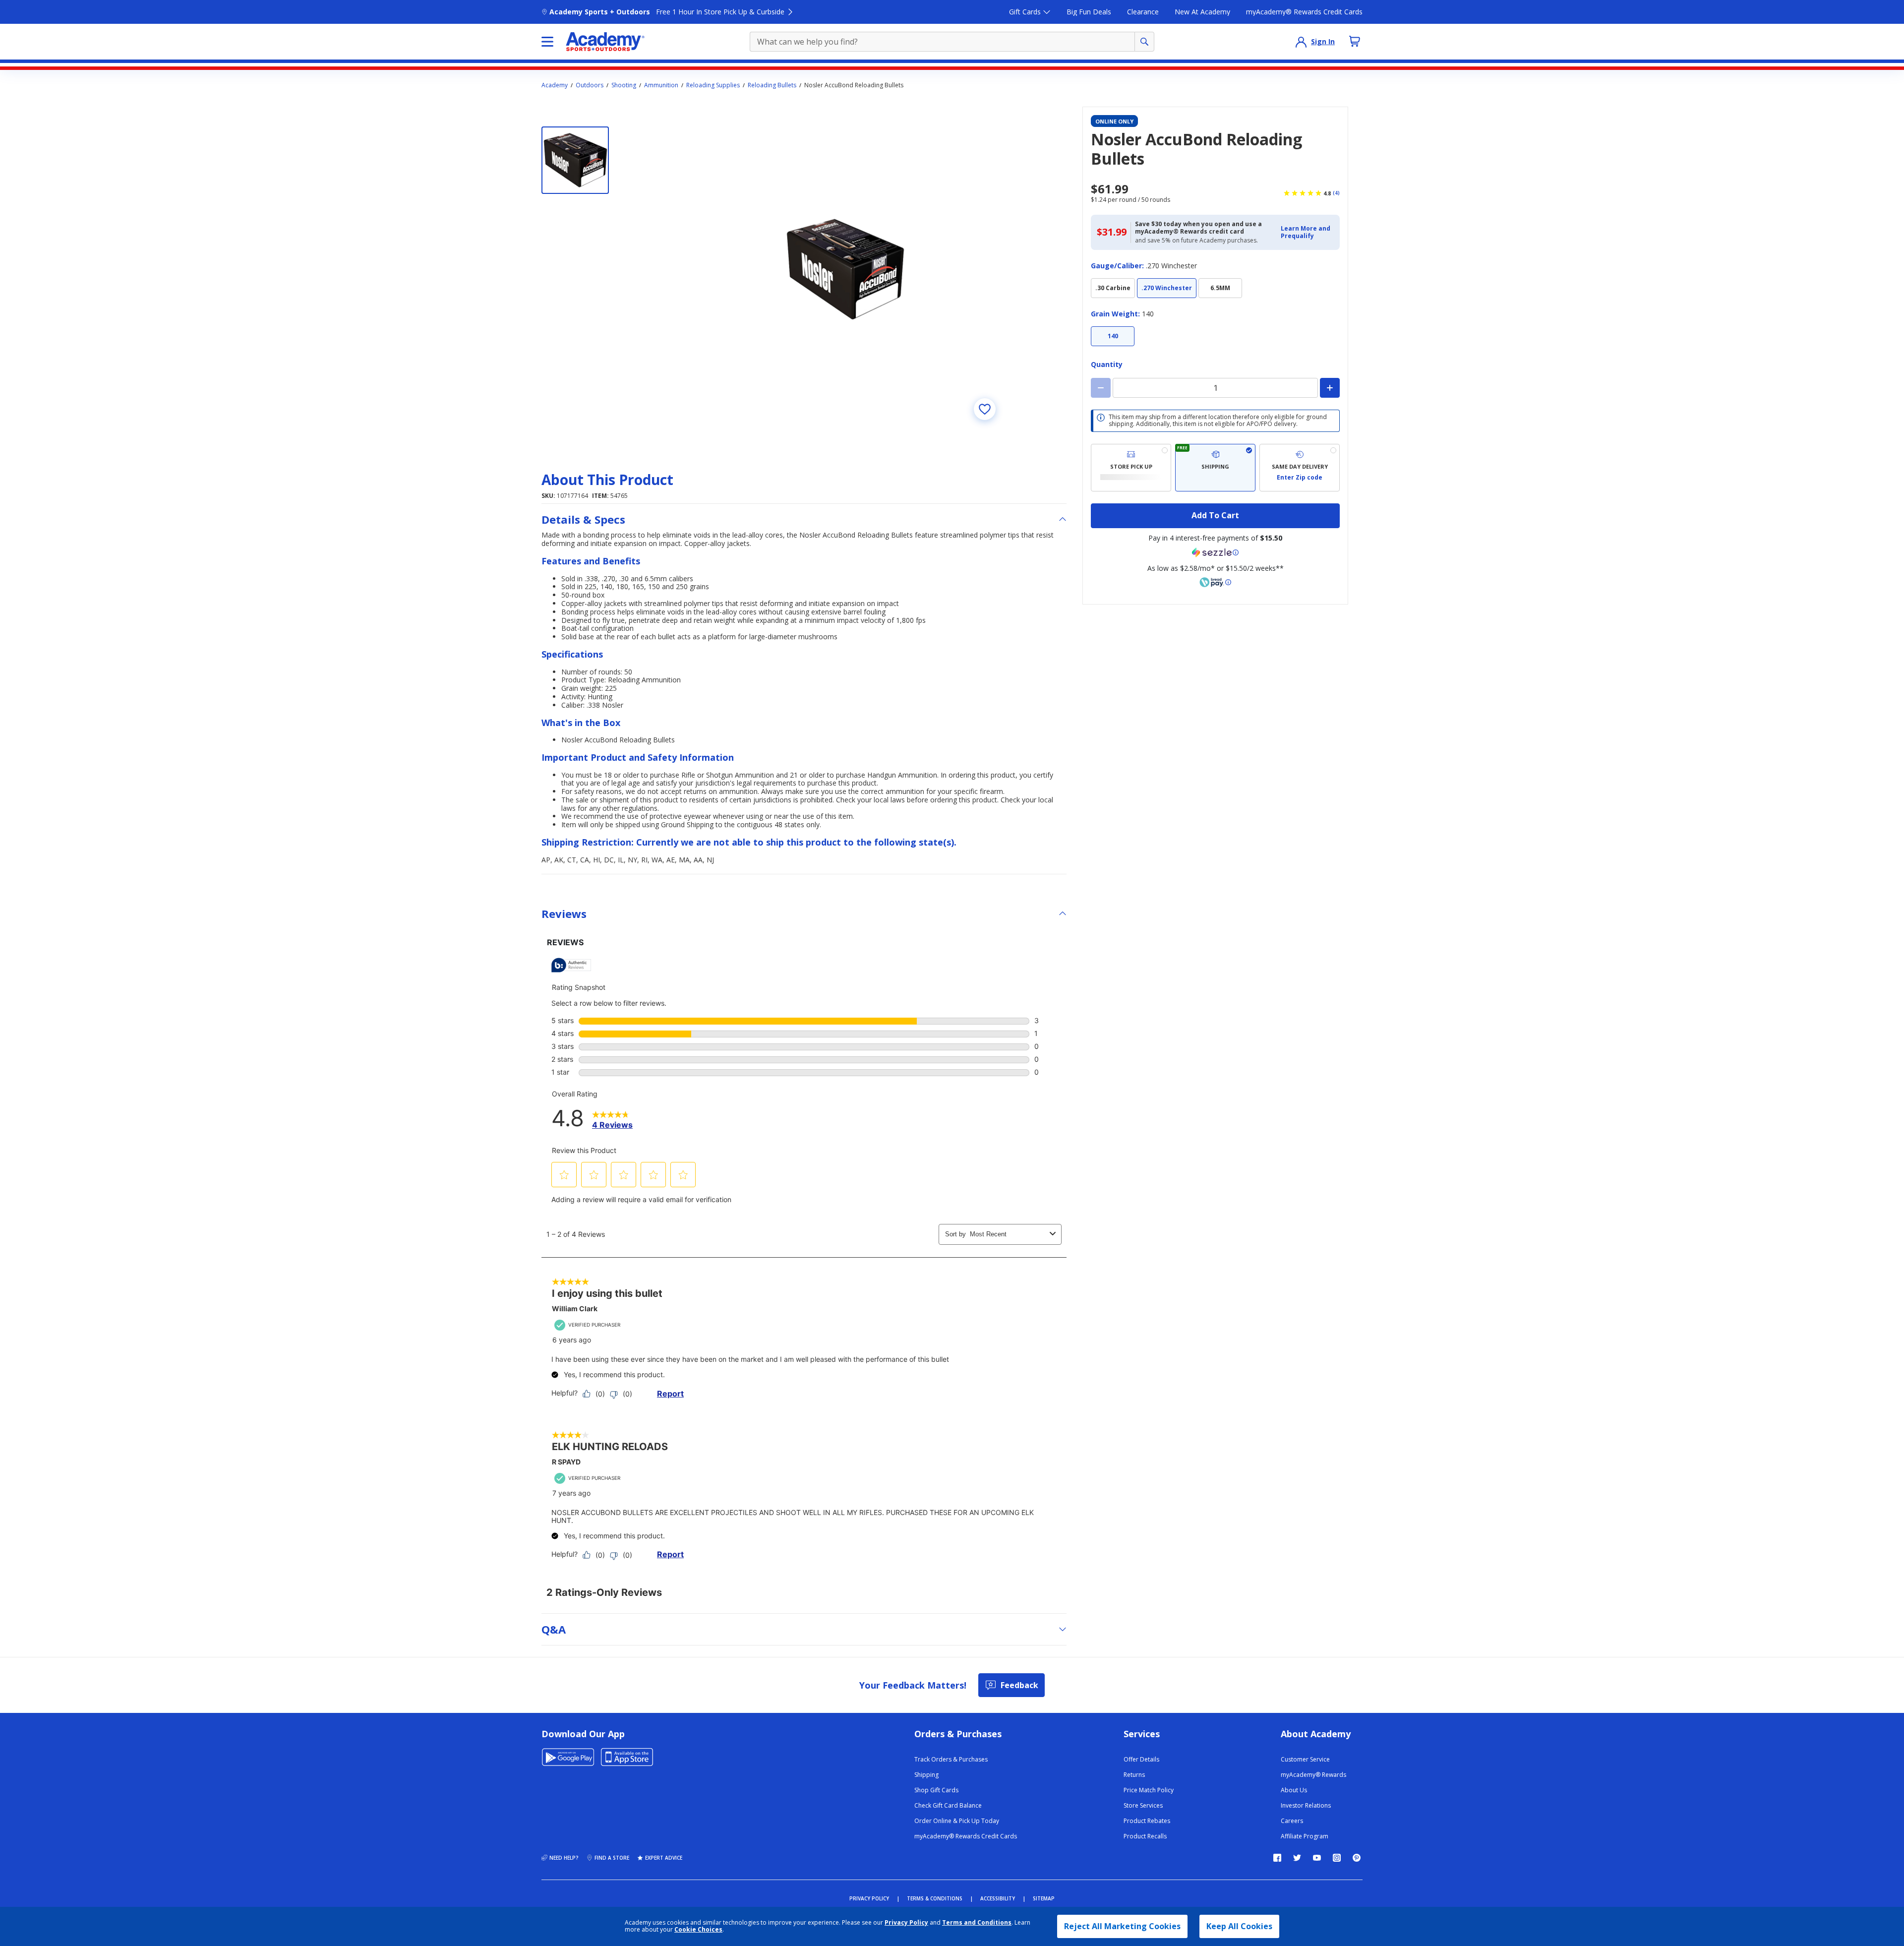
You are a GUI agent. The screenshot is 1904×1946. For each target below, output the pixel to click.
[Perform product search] (1144, 42)
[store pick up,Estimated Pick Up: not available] (1131, 468)
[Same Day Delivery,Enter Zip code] (1300, 468)
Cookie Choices (698, 1930)
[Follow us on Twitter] (1297, 1858)
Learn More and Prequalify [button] (1306, 232)
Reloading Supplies (713, 85)
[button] (1307, 232)
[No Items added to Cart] (1355, 41)
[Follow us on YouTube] (1317, 1858)
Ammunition (661, 85)
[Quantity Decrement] (1101, 388)
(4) (1336, 193)
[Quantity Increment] (1330, 388)
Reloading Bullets (772, 85)
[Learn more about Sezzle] (1215, 552)
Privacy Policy (906, 1922)
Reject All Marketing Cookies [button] (1122, 1926)
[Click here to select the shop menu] (547, 42)
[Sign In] (1301, 42)
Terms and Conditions (977, 1922)
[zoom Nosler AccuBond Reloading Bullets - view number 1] (845, 269)
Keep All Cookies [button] (1239, 1926)
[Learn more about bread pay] (1215, 582)
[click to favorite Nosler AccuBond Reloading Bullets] (985, 409)
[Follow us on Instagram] (1337, 1858)
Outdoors (590, 85)
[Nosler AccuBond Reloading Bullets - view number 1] (575, 160)
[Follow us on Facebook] (1277, 1858)
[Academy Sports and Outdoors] (605, 42)
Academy (555, 85)
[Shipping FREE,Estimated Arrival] (1215, 468)
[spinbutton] (1215, 388)
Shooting (624, 85)
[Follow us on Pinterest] (1357, 1858)
